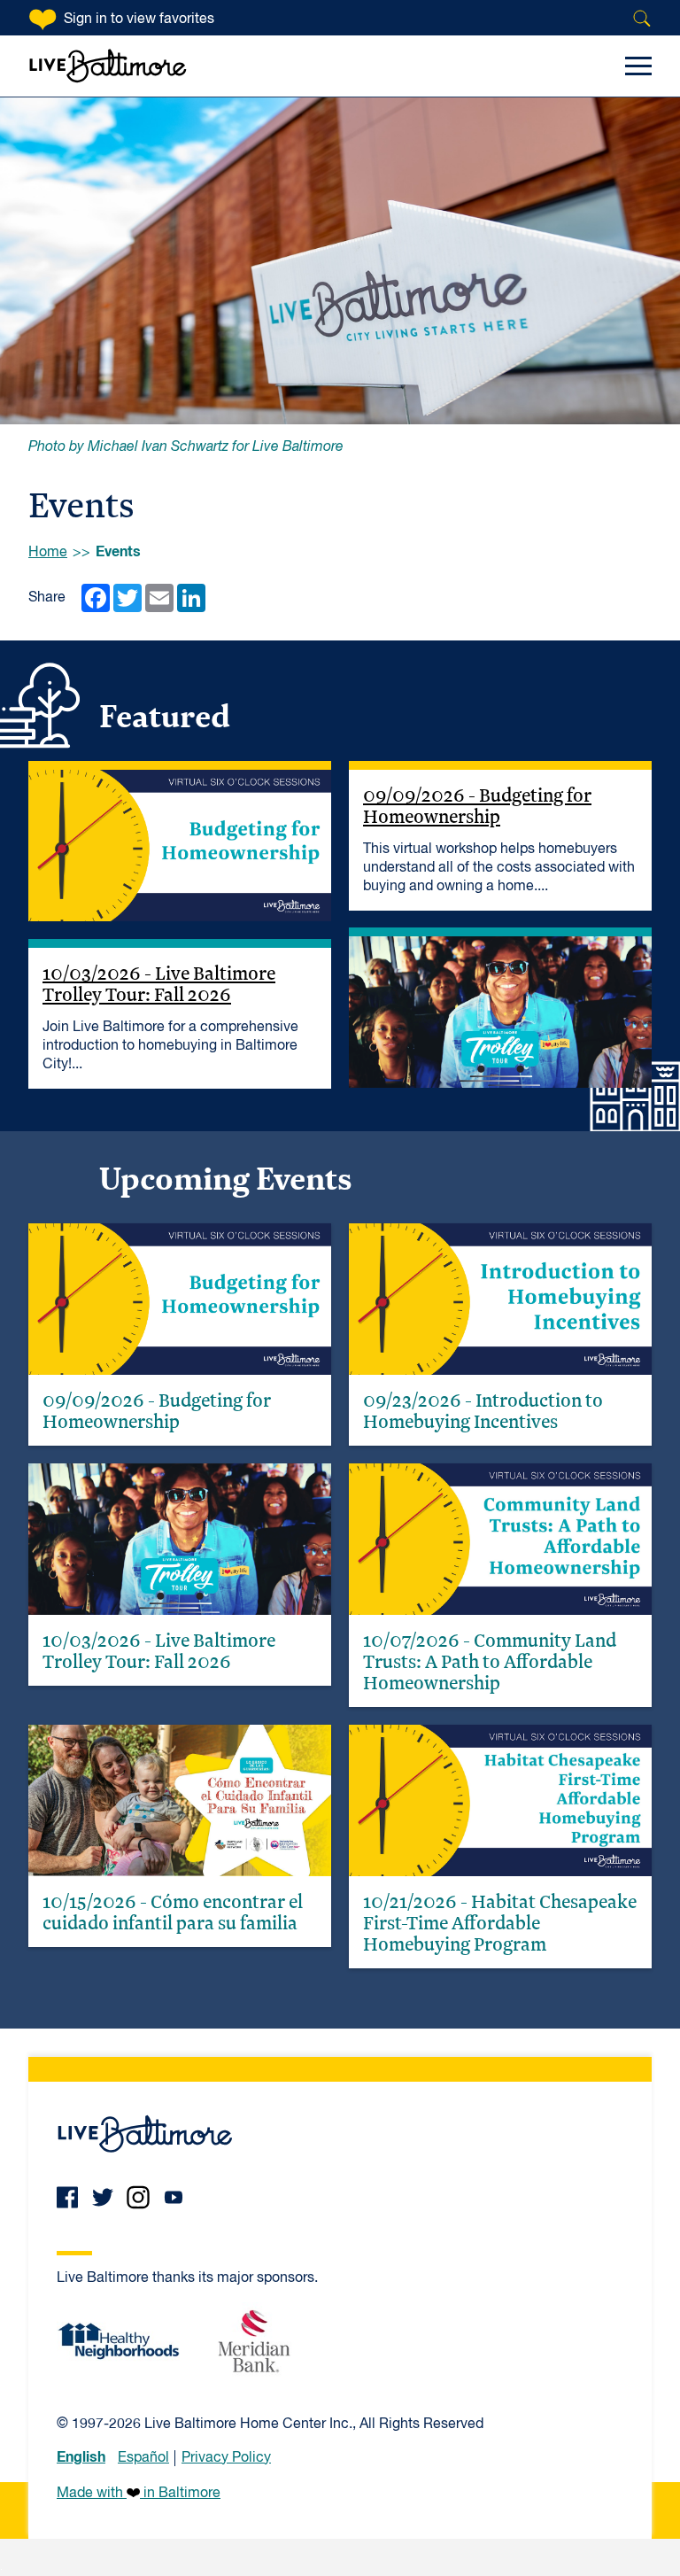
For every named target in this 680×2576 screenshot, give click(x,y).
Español (143, 2458)
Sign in (139, 19)
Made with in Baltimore (139, 2494)
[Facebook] (67, 2197)
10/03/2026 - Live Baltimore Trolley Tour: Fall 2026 (159, 983)
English (81, 2457)
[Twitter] (103, 2197)
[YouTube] (174, 2197)
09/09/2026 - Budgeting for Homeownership (477, 805)
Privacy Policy (226, 2458)
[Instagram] (138, 2197)
